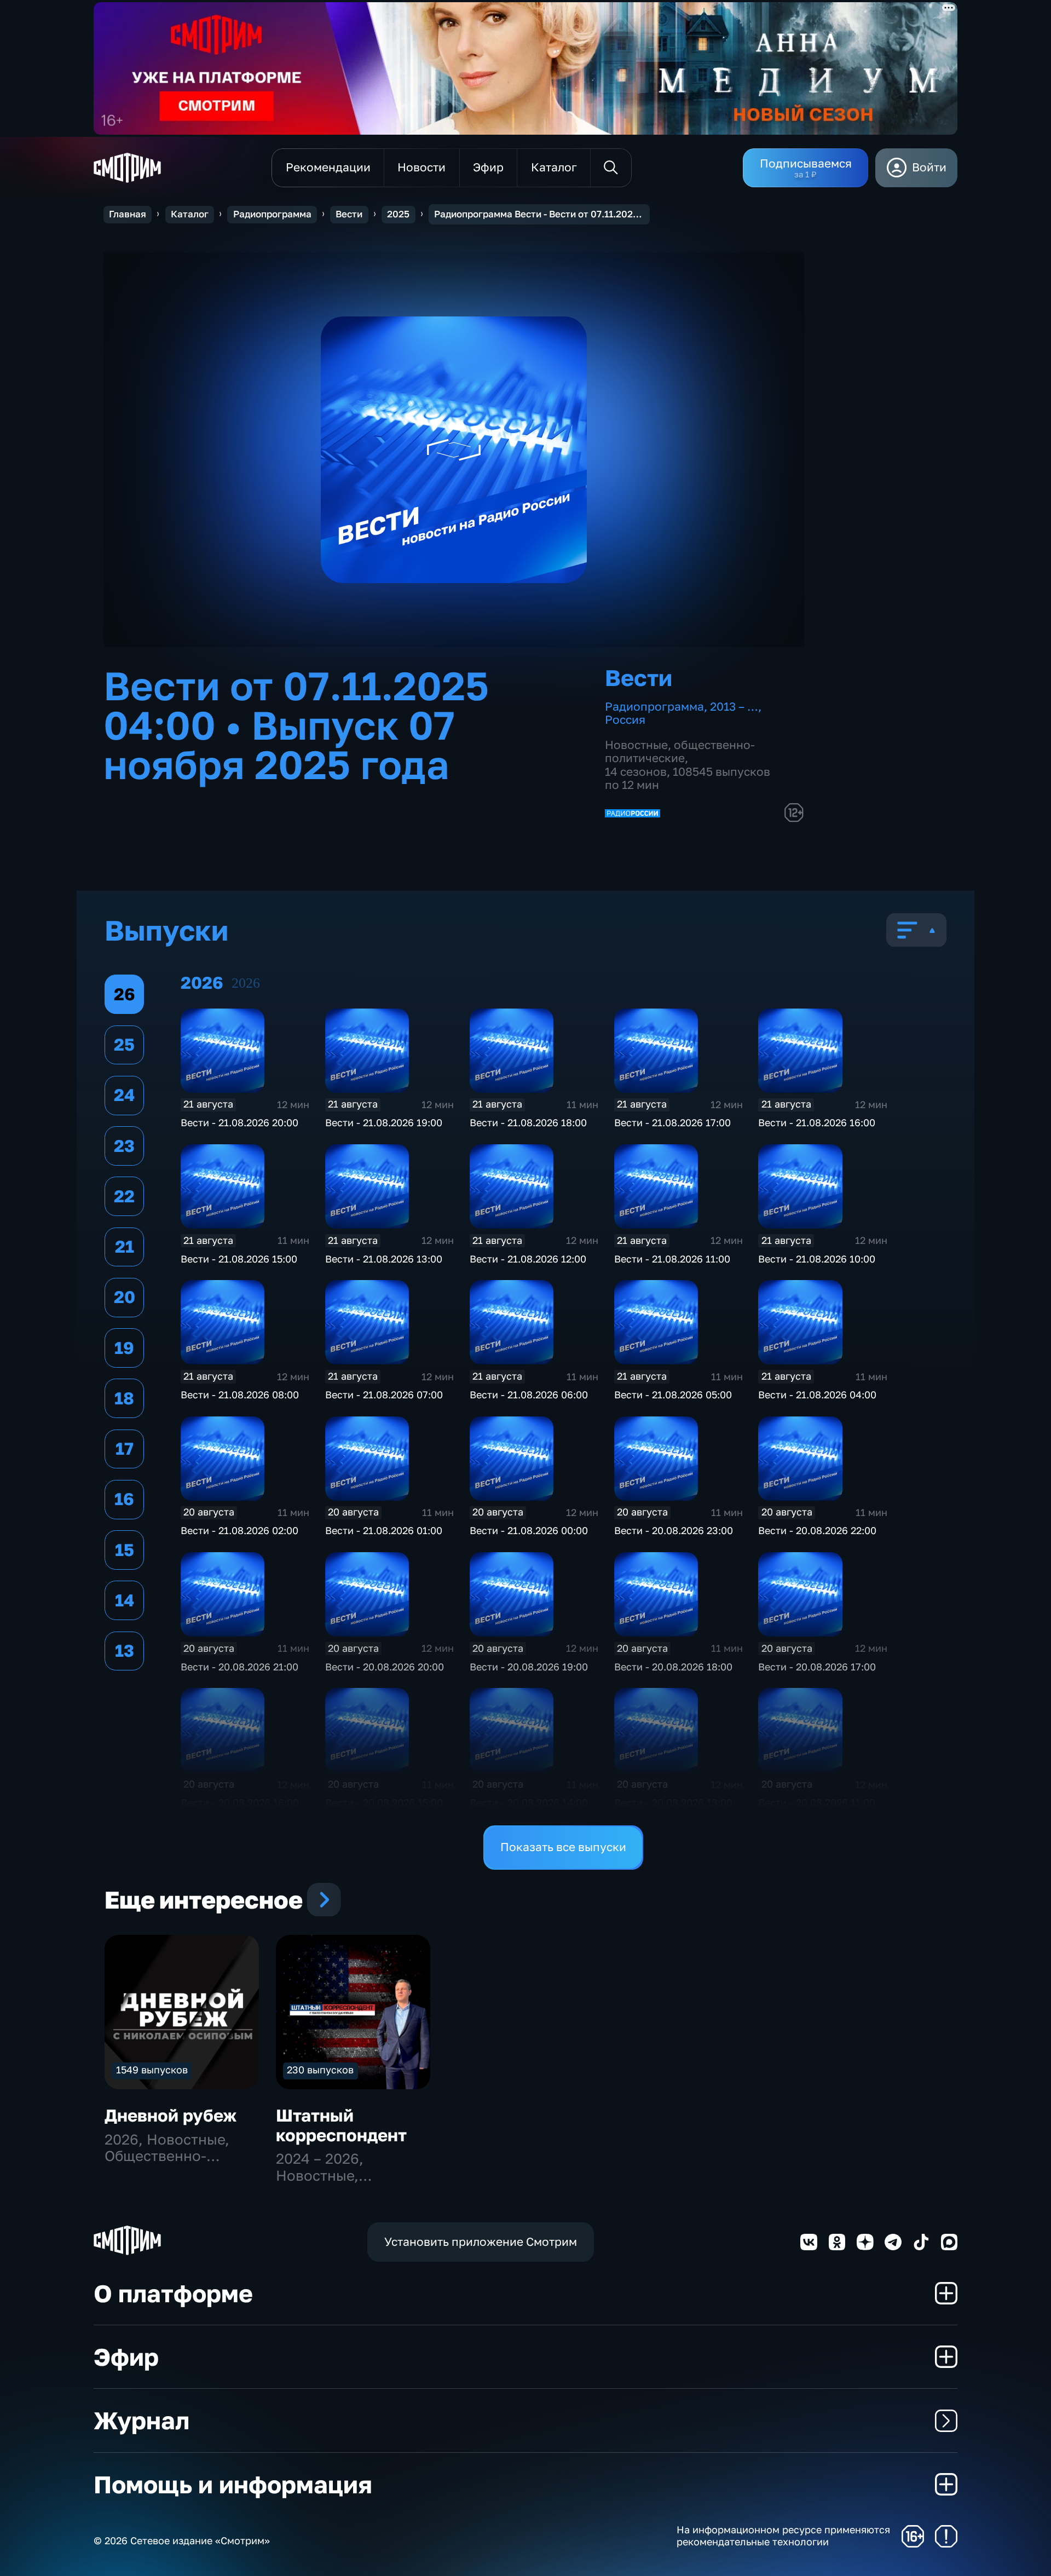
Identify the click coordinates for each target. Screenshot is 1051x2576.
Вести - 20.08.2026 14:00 (529, 1802)
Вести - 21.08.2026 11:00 (672, 1259)
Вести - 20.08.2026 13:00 (673, 1802)
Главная (128, 214)
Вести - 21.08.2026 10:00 (817, 1259)
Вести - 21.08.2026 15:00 (239, 1259)
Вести (349, 214)
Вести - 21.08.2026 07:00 (384, 1394)
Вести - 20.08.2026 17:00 (817, 1667)
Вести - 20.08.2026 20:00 (385, 1667)
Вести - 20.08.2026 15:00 (384, 1802)
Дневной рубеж (171, 2115)
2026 (246, 983)
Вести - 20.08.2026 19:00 (529, 1667)
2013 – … (734, 707)
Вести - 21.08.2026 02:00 (239, 1530)
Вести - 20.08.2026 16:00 (240, 1802)
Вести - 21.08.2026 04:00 (817, 1394)
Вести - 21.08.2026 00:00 (529, 1530)
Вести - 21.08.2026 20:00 (239, 1122)
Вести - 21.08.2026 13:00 (384, 1259)
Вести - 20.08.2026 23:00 (674, 1530)
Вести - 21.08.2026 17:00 (672, 1122)
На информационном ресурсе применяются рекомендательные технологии (783, 2536)
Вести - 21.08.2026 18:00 (528, 1122)
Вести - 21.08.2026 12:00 (528, 1259)
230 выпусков (320, 2070)
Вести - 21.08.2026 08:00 (240, 1394)
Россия (625, 720)
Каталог (190, 214)
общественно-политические (680, 752)
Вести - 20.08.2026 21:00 (239, 1667)
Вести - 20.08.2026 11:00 (817, 1802)
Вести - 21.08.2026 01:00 (384, 1530)
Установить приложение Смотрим (481, 2242)
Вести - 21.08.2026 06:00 (529, 1394)
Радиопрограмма (272, 214)
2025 (398, 214)
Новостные (636, 745)
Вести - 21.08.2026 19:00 (384, 1122)
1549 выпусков (152, 2070)
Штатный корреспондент (341, 2125)
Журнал (142, 2420)
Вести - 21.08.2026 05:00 (673, 1394)
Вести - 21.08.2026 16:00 (817, 1122)
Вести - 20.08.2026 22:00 (817, 1530)
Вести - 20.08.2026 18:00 (673, 1667)
